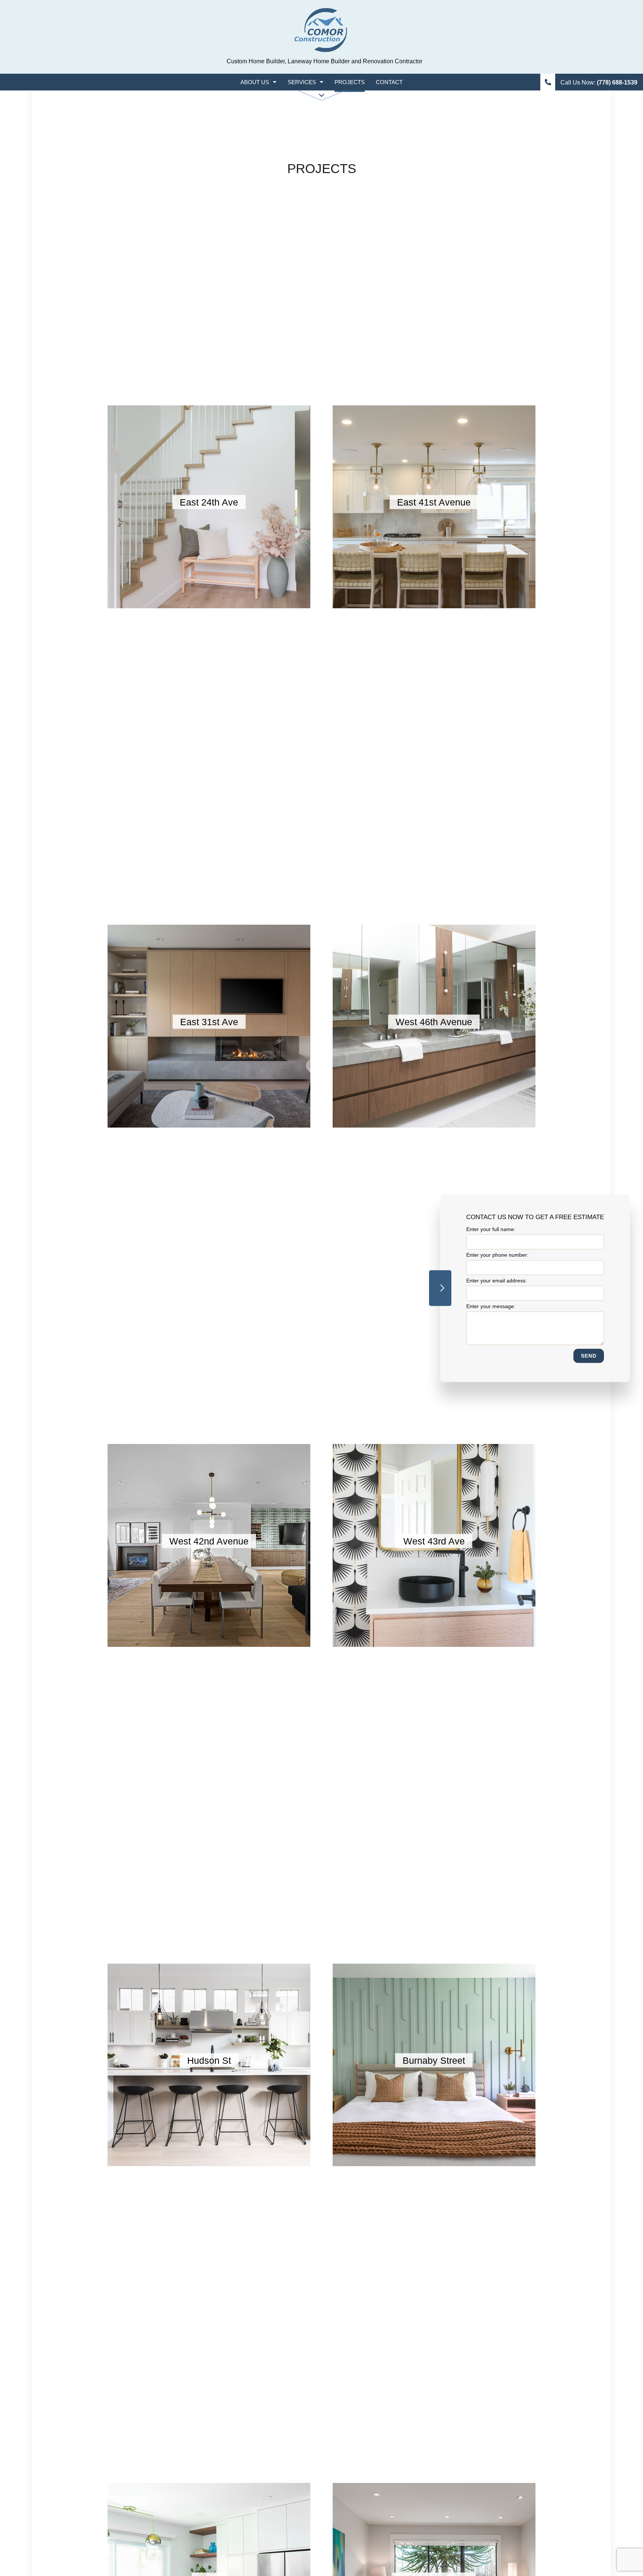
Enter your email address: (497, 1281)
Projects (350, 82)
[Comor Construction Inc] (321, 31)
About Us (255, 82)
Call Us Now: (598, 82)
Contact (389, 82)
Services (302, 82)
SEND (589, 1356)
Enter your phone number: (497, 1255)
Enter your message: (491, 1307)
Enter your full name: (491, 1229)
